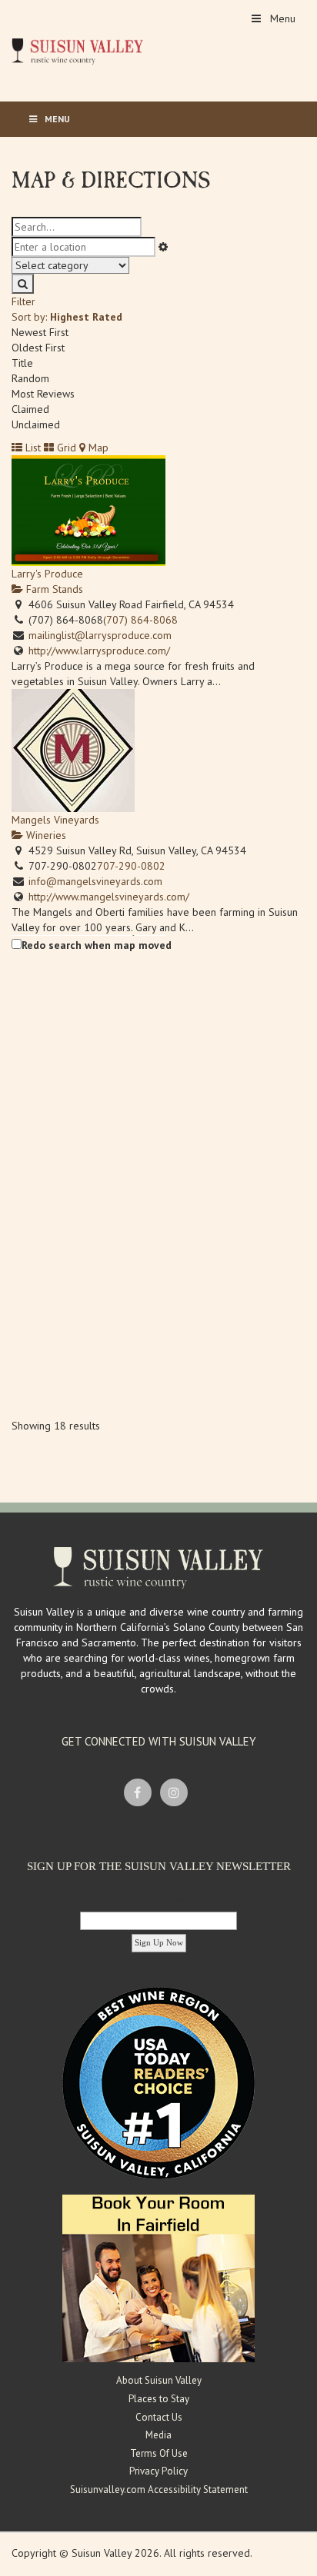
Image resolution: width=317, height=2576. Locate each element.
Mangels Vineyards (55, 820)
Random (30, 378)
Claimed (30, 409)
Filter (23, 301)
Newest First (40, 332)
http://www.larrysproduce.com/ (99, 651)
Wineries (45, 835)
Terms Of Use (159, 2453)
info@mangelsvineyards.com (95, 881)
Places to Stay (159, 2399)
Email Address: (158, 1898)
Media (158, 2435)
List (32, 448)
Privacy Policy (158, 2471)
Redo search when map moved (97, 945)
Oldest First (38, 348)
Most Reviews (43, 394)
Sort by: (67, 317)
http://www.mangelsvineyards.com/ (109, 897)
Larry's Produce (47, 574)
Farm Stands (53, 589)
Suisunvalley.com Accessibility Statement (159, 2489)
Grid (65, 448)
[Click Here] (158, 2278)
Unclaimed (36, 424)
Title (22, 363)
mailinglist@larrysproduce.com (100, 635)
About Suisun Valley (159, 2380)
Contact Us (159, 2417)
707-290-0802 (131, 866)
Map (97, 448)
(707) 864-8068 (140, 620)
